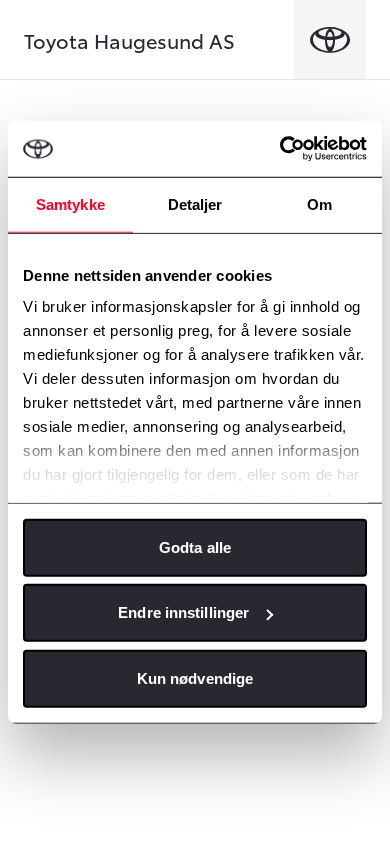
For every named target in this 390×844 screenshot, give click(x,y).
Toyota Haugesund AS (129, 40)
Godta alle (195, 546)
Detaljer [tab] (195, 203)
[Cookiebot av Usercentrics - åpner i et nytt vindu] (280, 149)
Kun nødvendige (195, 677)
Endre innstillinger (183, 612)
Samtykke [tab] (70, 203)
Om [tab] (319, 203)
